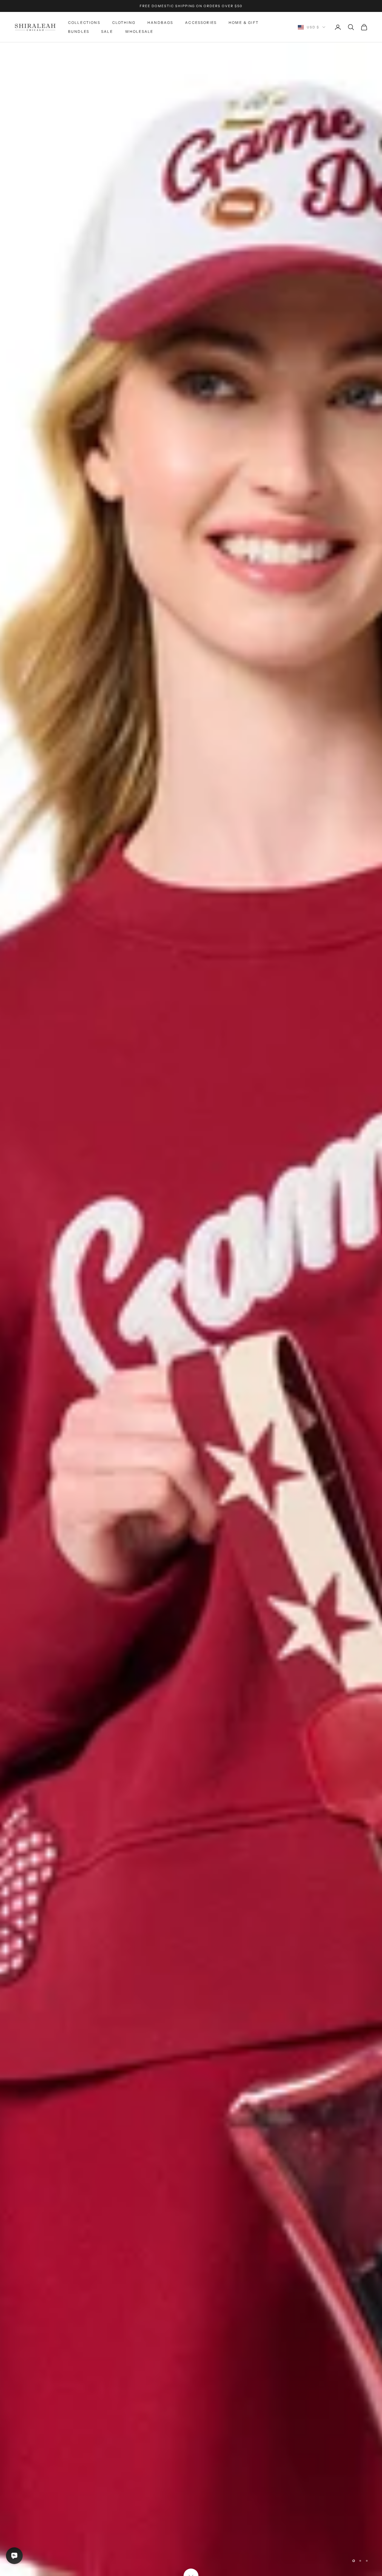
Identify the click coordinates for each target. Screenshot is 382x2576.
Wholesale (139, 31)
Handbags (160, 23)
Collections (84, 23)
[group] (191, 1309)
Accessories (201, 23)
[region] (191, 1309)
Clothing (124, 23)
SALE (107, 31)
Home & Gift (244, 23)
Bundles (79, 31)
